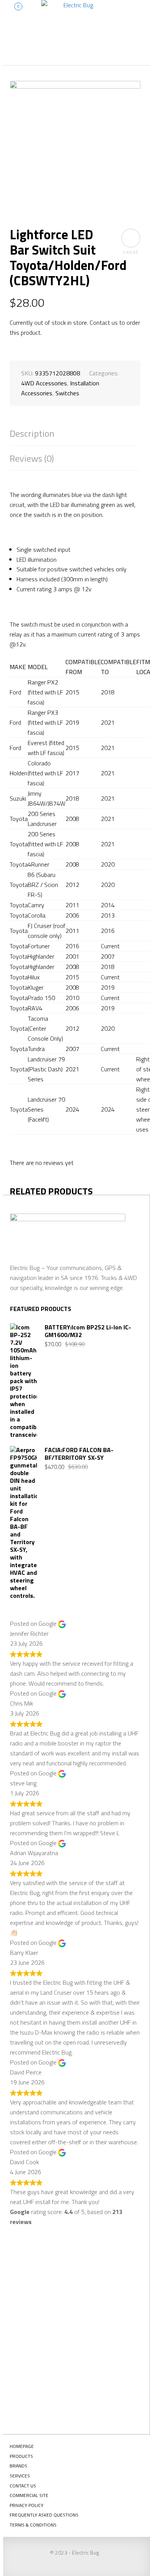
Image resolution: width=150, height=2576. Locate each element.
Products (21, 2456)
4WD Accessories (44, 383)
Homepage (22, 2446)
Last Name (35, 2301)
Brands (18, 2466)
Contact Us (23, 2486)
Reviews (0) (32, 458)
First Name (35, 2273)
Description (32, 433)
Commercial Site (29, 2495)
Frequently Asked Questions (44, 2515)
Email (28, 2329)
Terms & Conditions (33, 2525)
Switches (67, 393)
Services (20, 2476)
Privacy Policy (27, 2505)
